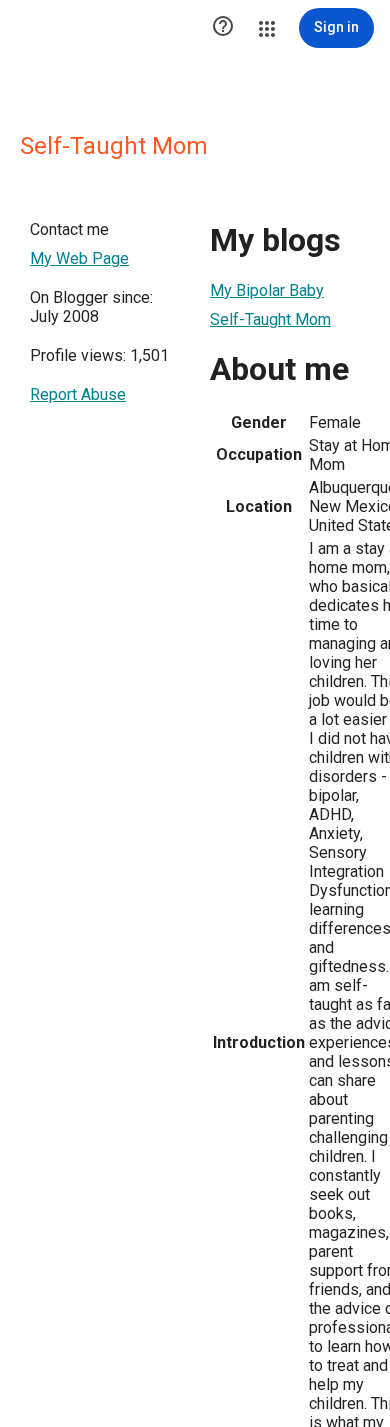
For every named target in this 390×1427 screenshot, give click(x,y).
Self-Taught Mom (270, 319)
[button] (223, 28)
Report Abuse (78, 394)
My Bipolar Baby (267, 290)
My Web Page (79, 258)
